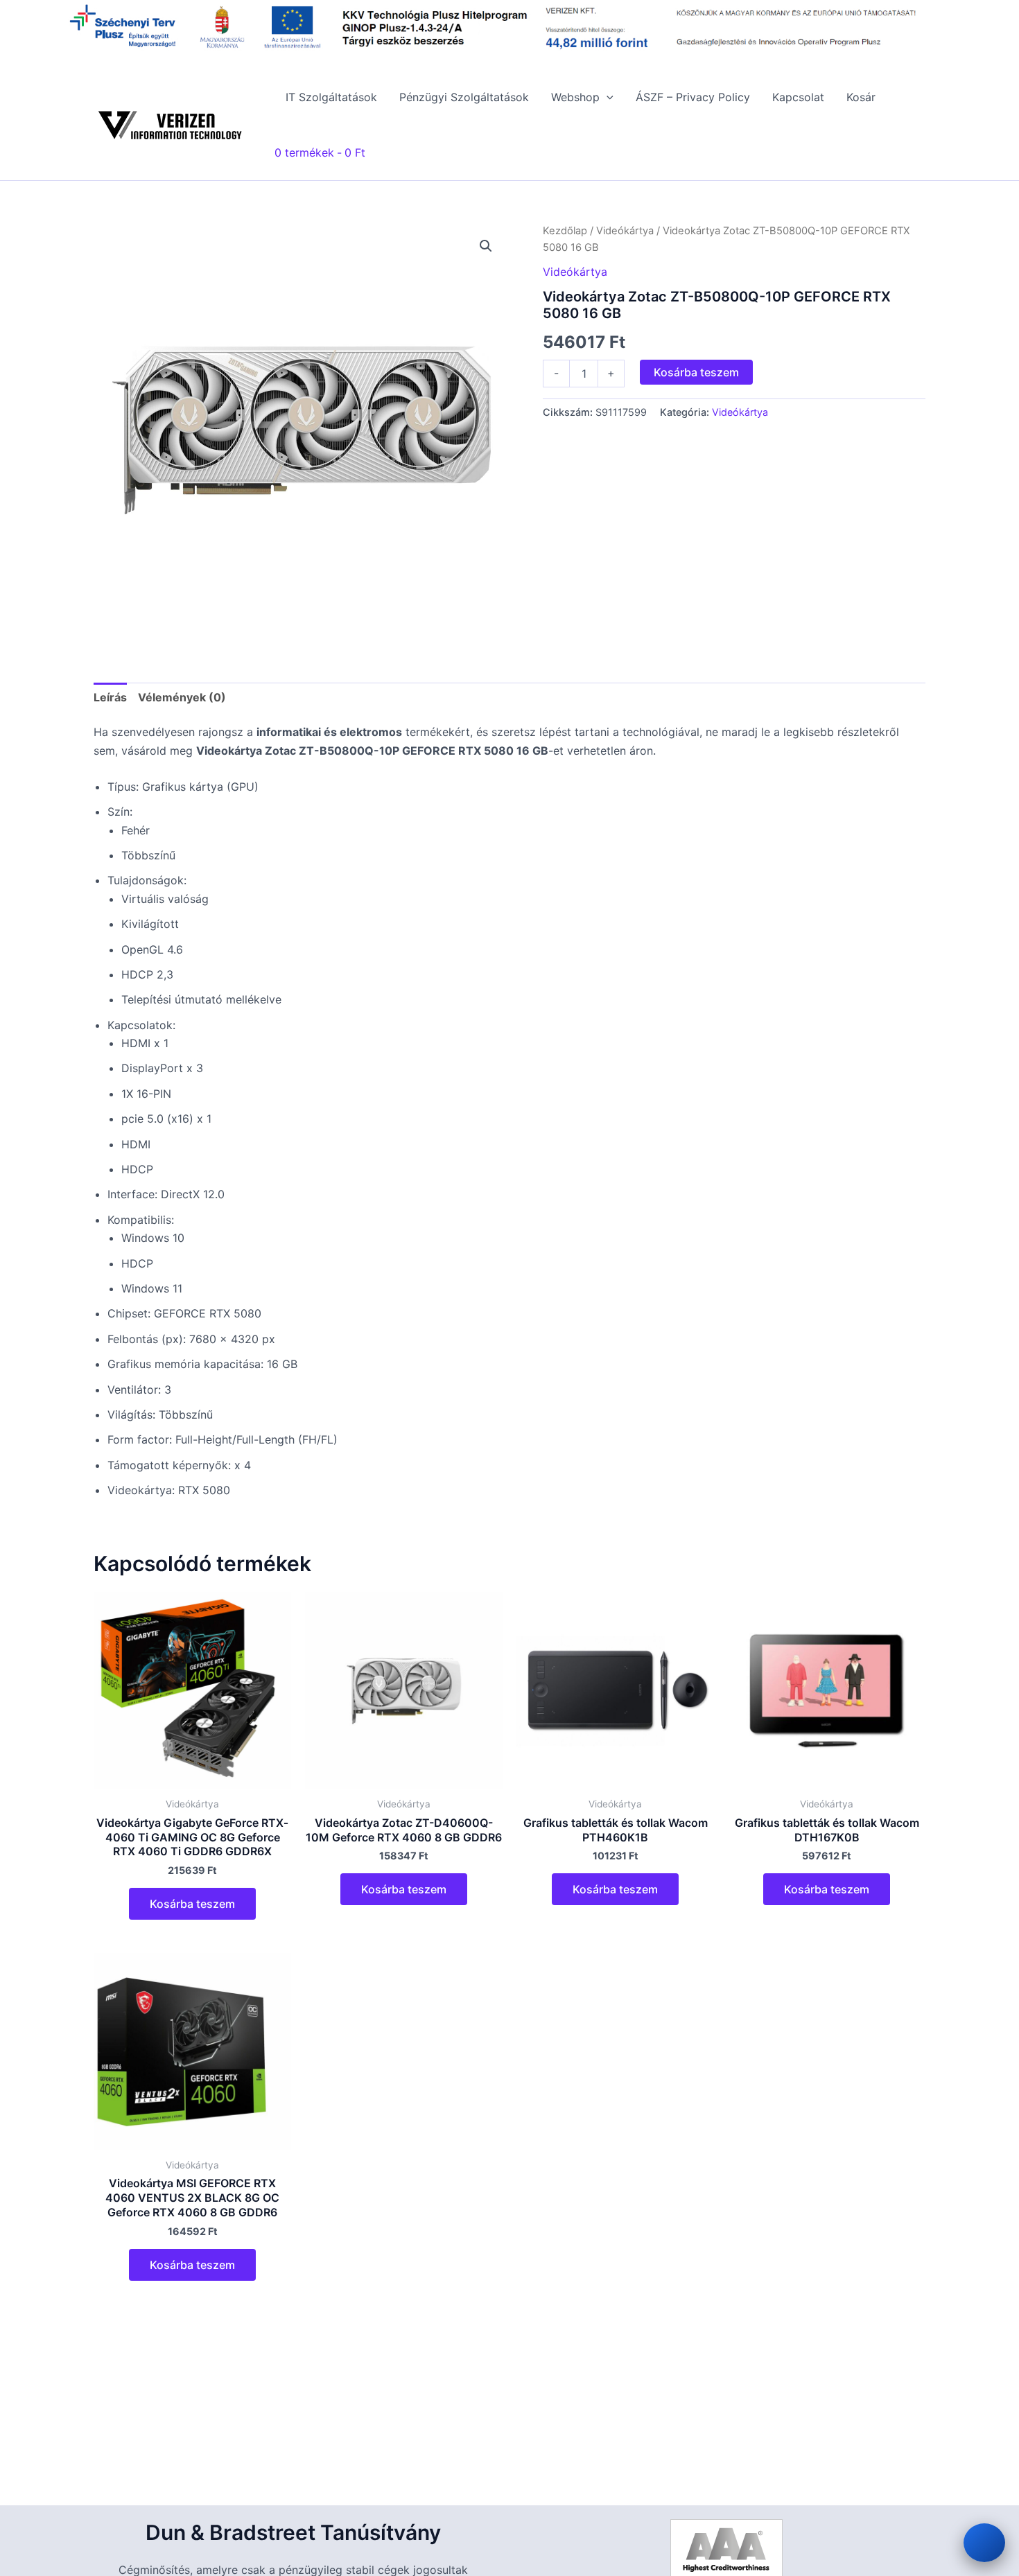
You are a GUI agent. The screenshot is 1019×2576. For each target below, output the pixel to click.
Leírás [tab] (110, 697)
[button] (607, 97)
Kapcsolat (798, 97)
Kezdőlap (565, 231)
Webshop (575, 97)
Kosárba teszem (696, 372)
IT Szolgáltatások (331, 97)
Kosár (861, 97)
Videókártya (625, 231)
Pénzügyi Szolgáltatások (464, 97)
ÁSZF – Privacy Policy (693, 97)
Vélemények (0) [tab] (182, 697)
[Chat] (984, 2543)
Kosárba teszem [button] (192, 1904)
